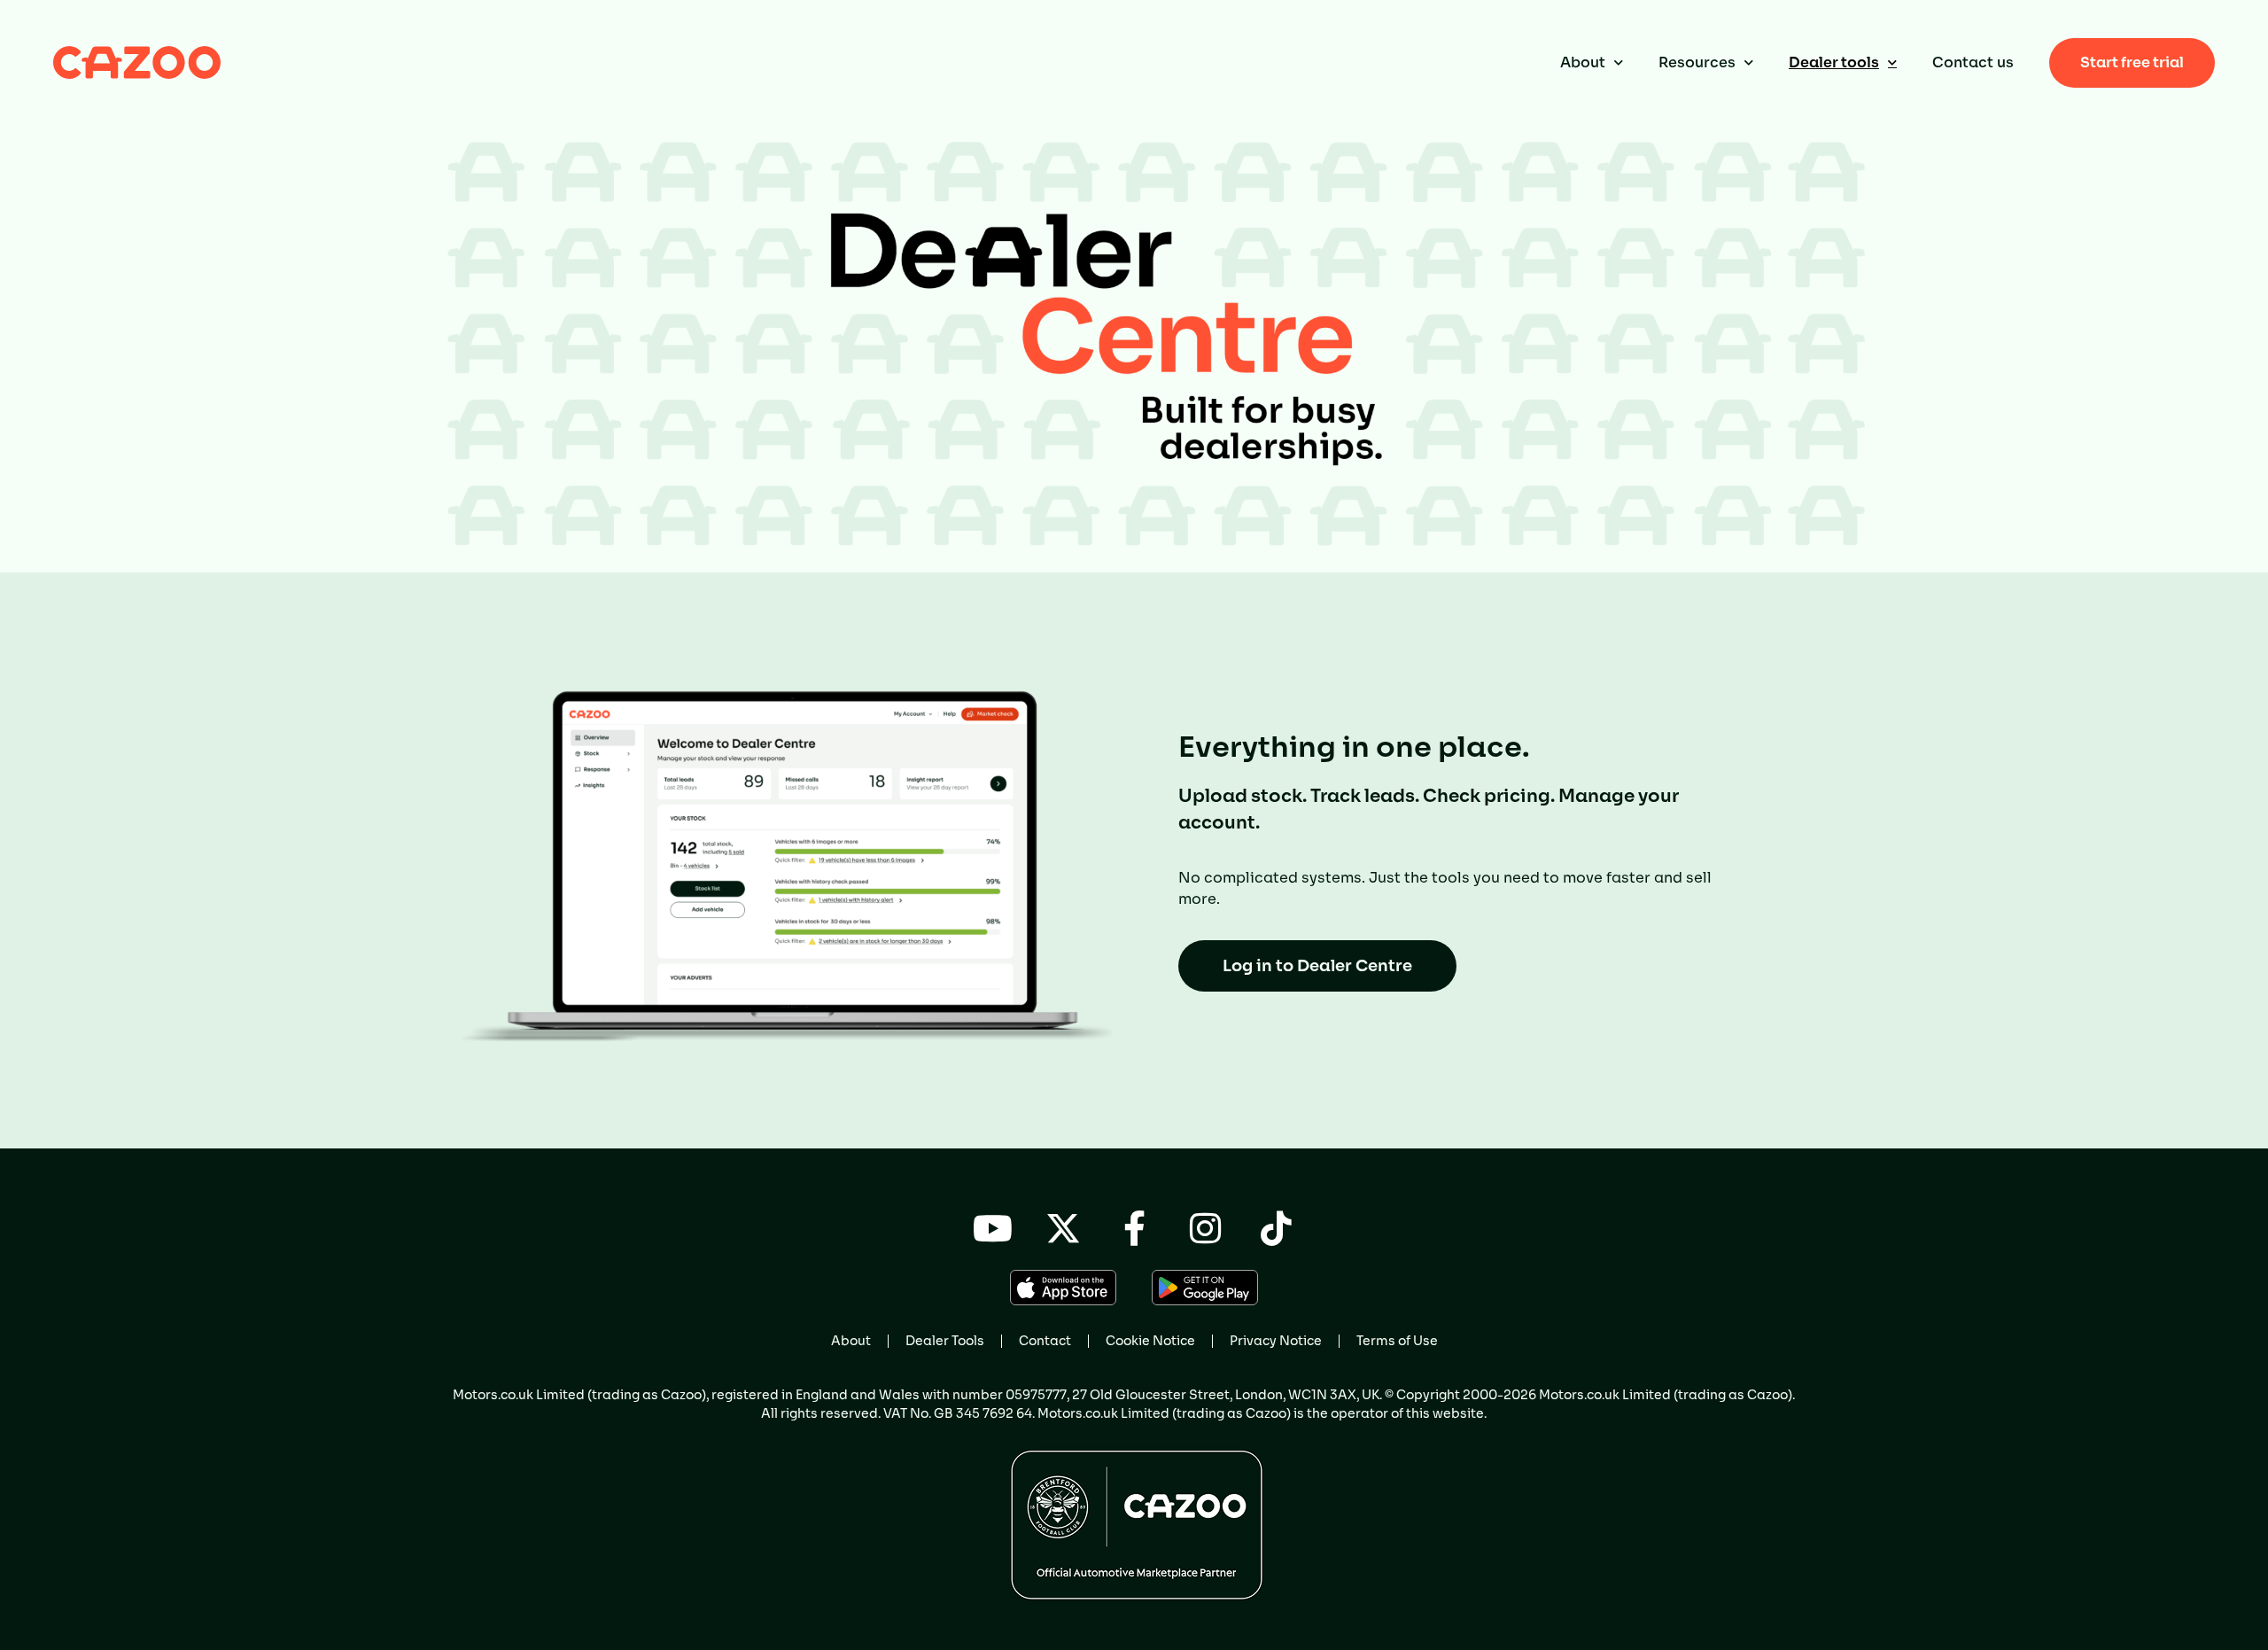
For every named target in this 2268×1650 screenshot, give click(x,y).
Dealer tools (1834, 62)
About (1583, 62)
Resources (1697, 62)
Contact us (1973, 62)
